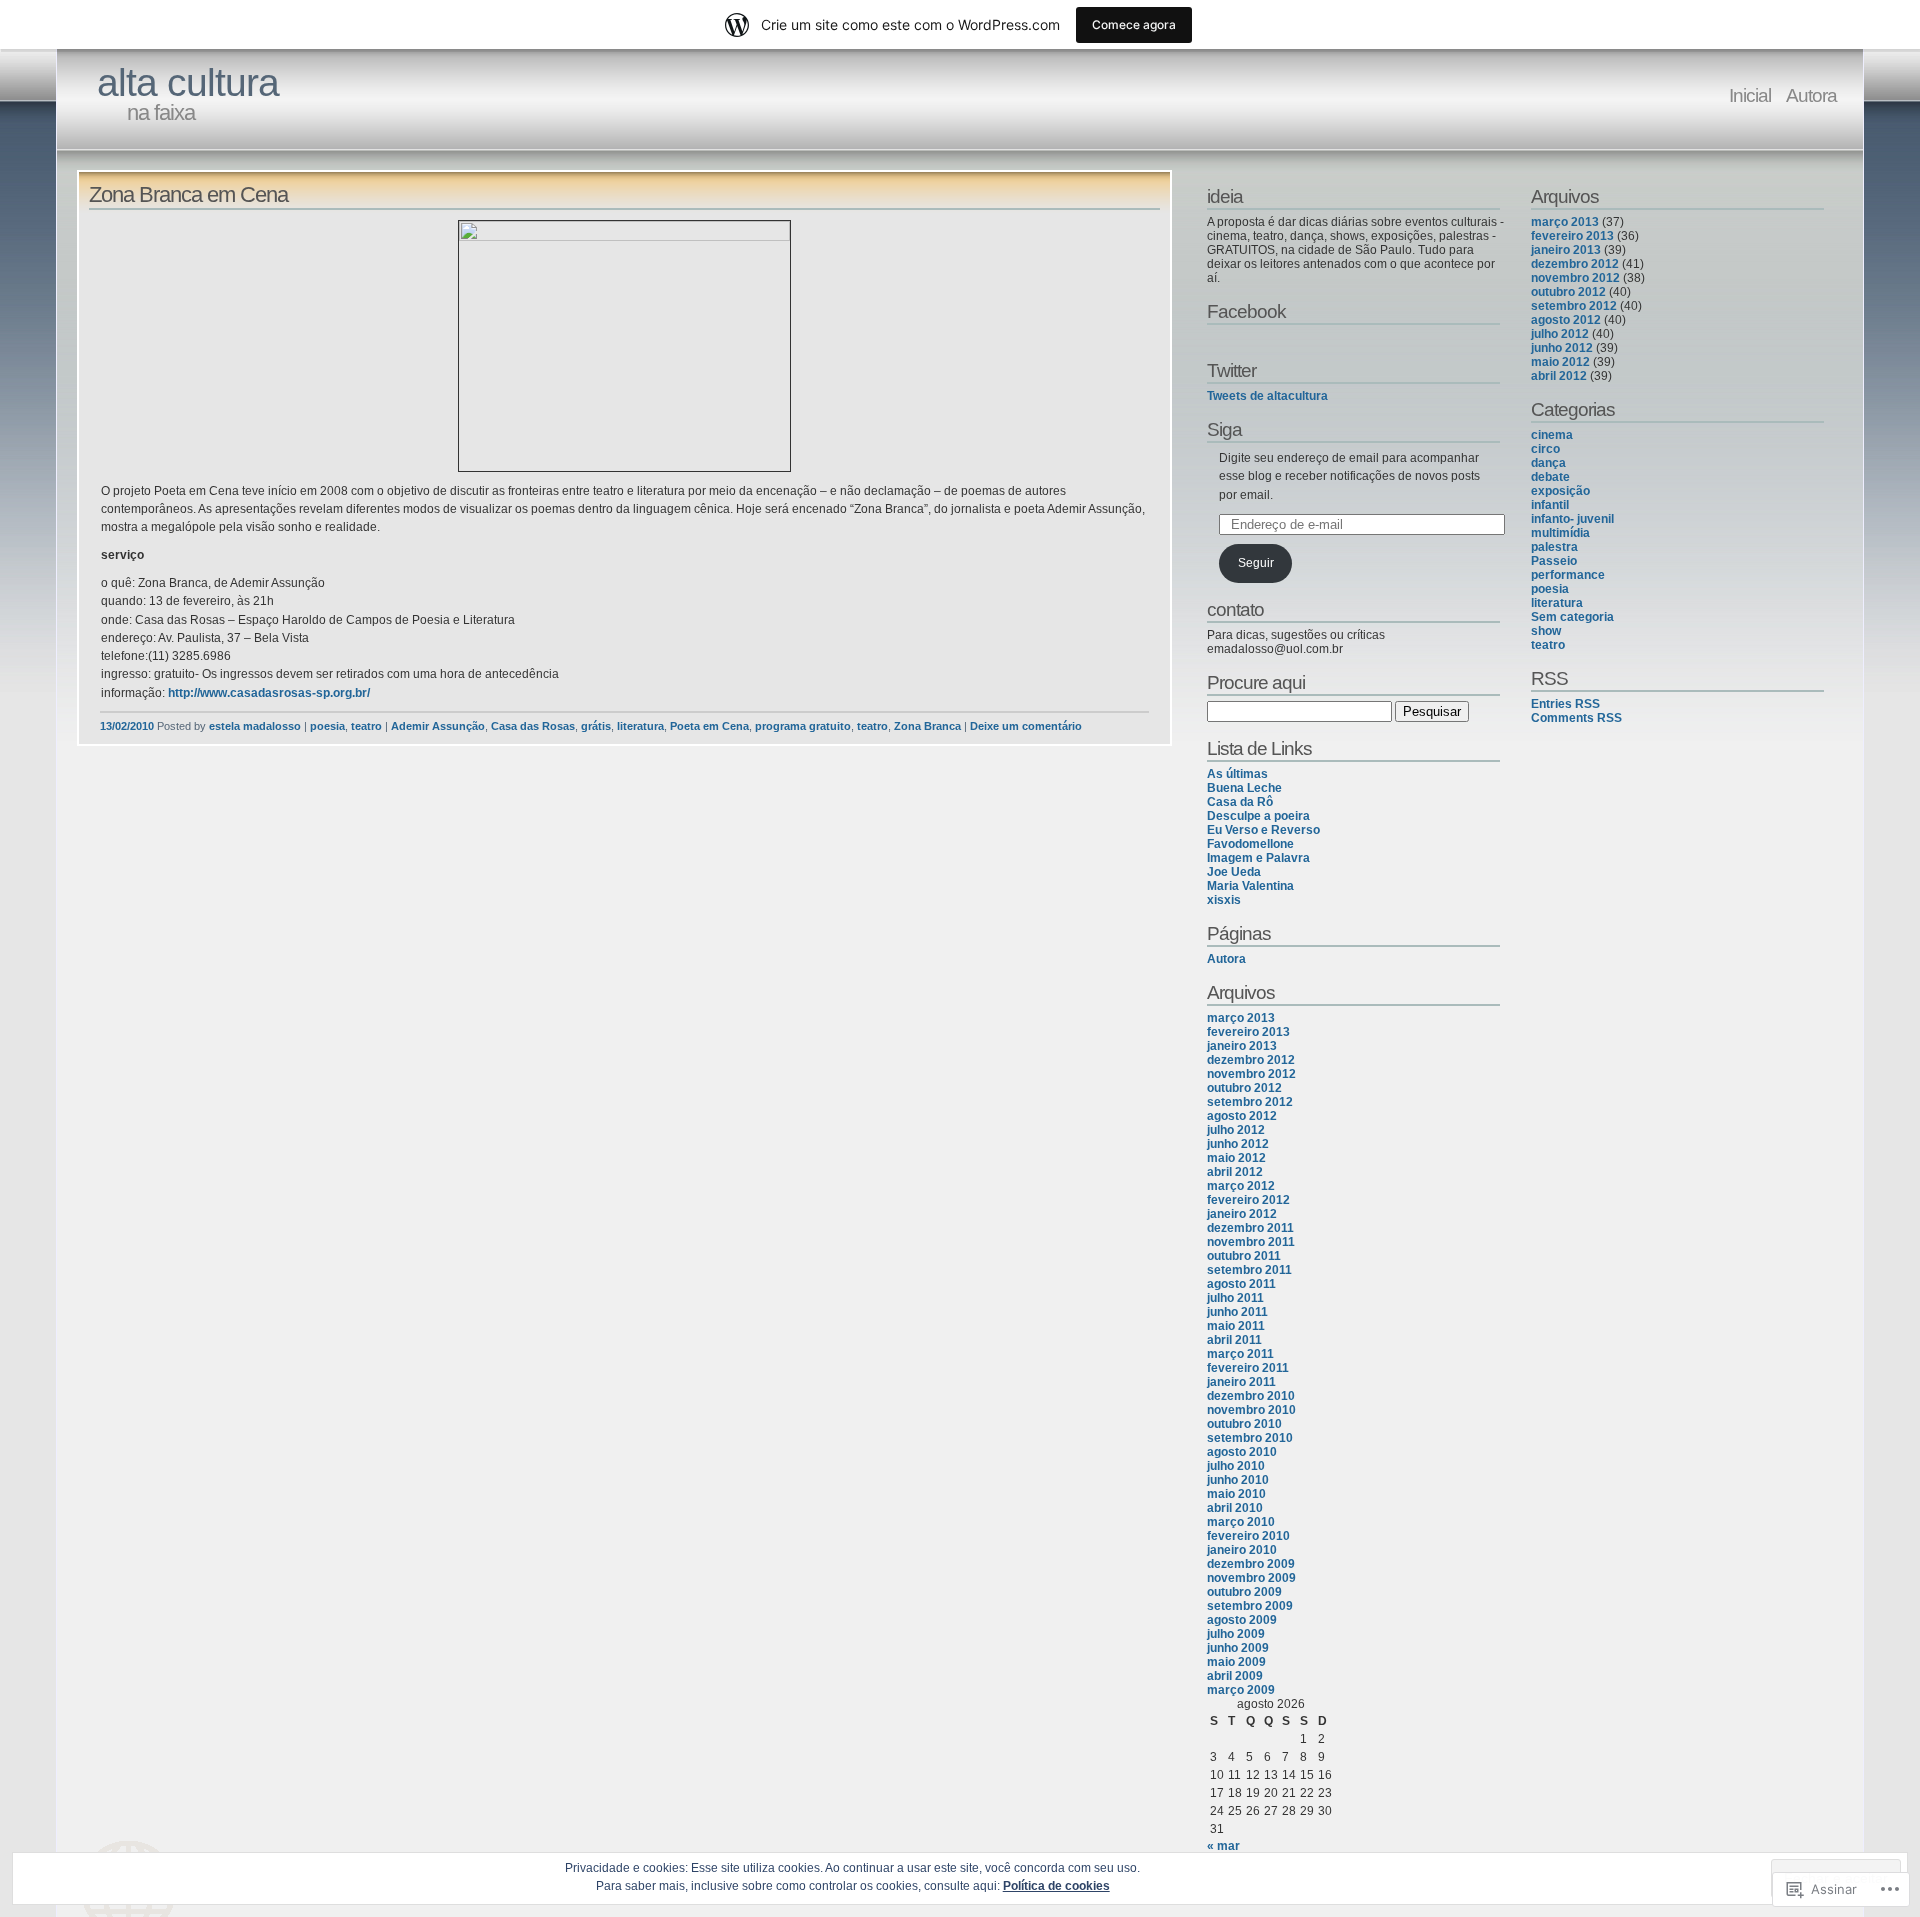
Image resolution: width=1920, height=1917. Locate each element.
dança (1548, 463)
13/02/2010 (127, 726)
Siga (1224, 429)
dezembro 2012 (1251, 1060)
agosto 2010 (1242, 1452)
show (1546, 631)
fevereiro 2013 (1248, 1032)
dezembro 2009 (1251, 1564)
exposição (1560, 491)
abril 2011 (1234, 1340)
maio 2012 (1236, 1158)
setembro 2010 (1250, 1438)
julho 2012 (1236, 1130)
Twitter (1231, 370)
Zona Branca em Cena (188, 194)
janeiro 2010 (1242, 1550)
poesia (327, 726)
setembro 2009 (1250, 1606)
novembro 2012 (1251, 1074)
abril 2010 (1235, 1508)
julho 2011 (1235, 1298)
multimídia (1560, 533)
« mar (1223, 1846)
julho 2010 (1236, 1466)
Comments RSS (1576, 718)
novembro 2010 (1251, 1410)
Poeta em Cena (709, 726)
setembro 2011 (1249, 1270)
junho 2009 (1238, 1648)
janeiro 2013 (1242, 1046)
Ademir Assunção (438, 726)
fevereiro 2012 (1248, 1200)
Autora (1811, 95)
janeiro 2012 (1242, 1214)
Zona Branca (927, 726)
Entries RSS (1565, 704)
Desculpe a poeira (1258, 816)
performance (1568, 575)
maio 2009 (1236, 1662)
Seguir (1256, 563)
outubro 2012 (1244, 1088)
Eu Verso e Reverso (1263, 830)
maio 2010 (1236, 1494)
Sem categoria (1572, 617)
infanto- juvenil (1572, 519)
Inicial (1750, 95)
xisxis (1224, 900)
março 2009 (1241, 1690)
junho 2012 (1238, 1144)
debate (1550, 477)
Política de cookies (1056, 1886)
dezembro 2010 (1251, 1396)
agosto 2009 (1242, 1620)
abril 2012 (1235, 1172)
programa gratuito (803, 726)
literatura (640, 726)
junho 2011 (1237, 1312)
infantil (1550, 505)
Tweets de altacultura (1267, 396)
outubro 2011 (1244, 1256)
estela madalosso (255, 726)
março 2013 (1241, 1018)
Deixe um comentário (1026, 726)
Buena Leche (1244, 788)
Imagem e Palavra (1258, 858)
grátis (596, 726)
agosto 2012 (1242, 1116)
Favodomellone (1250, 844)
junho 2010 (1238, 1480)
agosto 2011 (1241, 1284)
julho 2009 (1236, 1634)
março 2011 (1240, 1354)
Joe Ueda (1234, 872)
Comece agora (1134, 24)
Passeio (1554, 561)
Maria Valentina (1250, 886)
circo (1545, 449)
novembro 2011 (1251, 1242)
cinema (1552, 435)
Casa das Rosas (533, 726)
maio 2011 (1236, 1326)
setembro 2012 (1250, 1102)
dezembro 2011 (1250, 1228)
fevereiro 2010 (1248, 1536)
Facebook (1246, 311)
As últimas (1237, 774)
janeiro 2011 (1241, 1382)
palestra (1554, 547)
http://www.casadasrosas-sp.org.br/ (269, 693)
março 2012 (1241, 1186)
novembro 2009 (1251, 1578)
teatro (366, 726)
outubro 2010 (1244, 1424)
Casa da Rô (1240, 802)
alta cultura (188, 82)
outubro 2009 (1244, 1592)
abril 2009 (1235, 1676)
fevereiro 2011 (1248, 1368)
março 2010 (1241, 1522)
